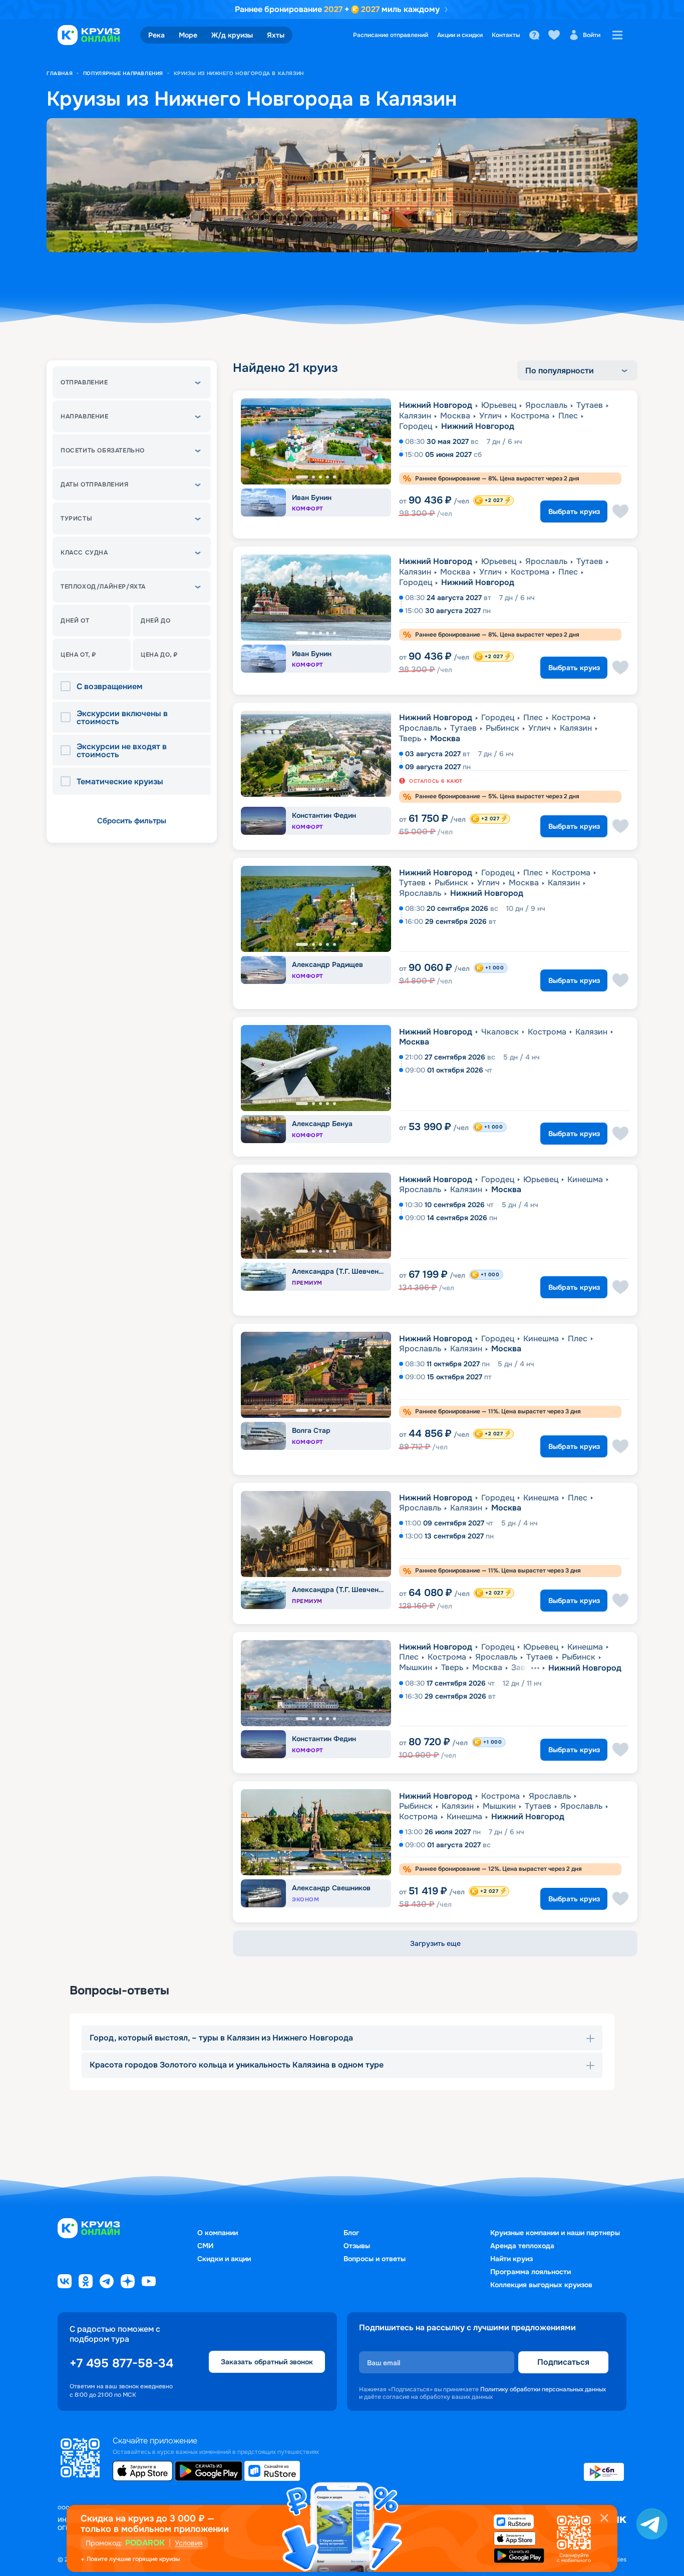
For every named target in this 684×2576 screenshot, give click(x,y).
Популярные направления (123, 73)
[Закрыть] (604, 2518)
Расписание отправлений (391, 35)
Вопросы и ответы (375, 2259)
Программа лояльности (531, 2272)
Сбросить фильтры (132, 821)
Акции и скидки (460, 35)
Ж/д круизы (232, 35)
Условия (189, 2543)
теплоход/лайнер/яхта (103, 587)
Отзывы (357, 2246)
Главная (60, 73)
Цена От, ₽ (78, 655)
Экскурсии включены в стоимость (122, 718)
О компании (218, 2233)
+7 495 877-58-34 (121, 2363)
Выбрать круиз (574, 511)
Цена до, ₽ (159, 655)
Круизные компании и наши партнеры (555, 2233)
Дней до (155, 621)
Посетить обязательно (103, 450)
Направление (85, 416)
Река (156, 35)
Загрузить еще (435, 1943)
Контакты (506, 35)
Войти (592, 35)
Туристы (76, 519)
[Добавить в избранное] (620, 511)
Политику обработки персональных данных (543, 2389)
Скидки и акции (224, 2259)
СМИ (205, 2246)
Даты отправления (95, 484)
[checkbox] (69, 687)
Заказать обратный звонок (267, 2361)
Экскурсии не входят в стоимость (122, 751)
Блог (351, 2233)
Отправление (84, 382)
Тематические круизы (120, 782)
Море (188, 35)
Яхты (276, 35)
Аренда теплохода (522, 2246)
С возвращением (110, 687)
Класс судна (84, 553)
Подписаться (563, 2362)
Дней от (75, 621)
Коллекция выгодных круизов (541, 2285)
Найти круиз (511, 2259)
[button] (132, 382)
